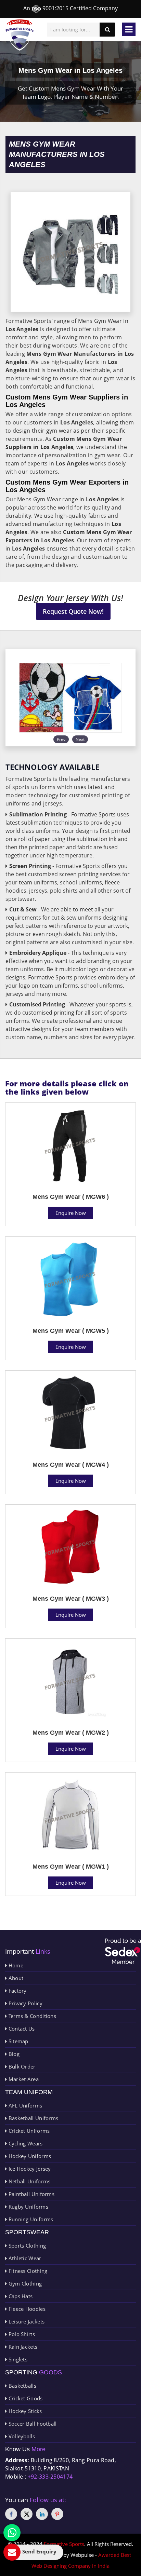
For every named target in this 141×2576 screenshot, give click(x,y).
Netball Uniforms (29, 2181)
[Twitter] (27, 2514)
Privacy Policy (25, 2003)
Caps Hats (20, 2296)
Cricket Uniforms (28, 2131)
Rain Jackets (22, 2347)
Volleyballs (21, 2436)
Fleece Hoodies (26, 2309)
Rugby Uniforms (28, 2207)
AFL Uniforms (24, 2105)
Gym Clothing (24, 2283)
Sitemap (17, 2041)
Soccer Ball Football (32, 2424)
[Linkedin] (42, 2514)
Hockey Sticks (24, 2411)
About (15, 1978)
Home (15, 1965)
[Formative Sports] (20, 35)
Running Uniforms (30, 2219)
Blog (13, 2054)
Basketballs (22, 2386)
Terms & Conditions (31, 2016)
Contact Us (21, 2029)
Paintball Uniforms (31, 2194)
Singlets (17, 2359)
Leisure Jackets (26, 2321)
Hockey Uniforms (29, 2156)
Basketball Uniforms (33, 2118)
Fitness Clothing (27, 2271)
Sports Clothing (26, 2246)
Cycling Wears (25, 2143)
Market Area (23, 2079)
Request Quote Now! (73, 611)
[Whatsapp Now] (12, 2533)
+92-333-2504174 (50, 2477)
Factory (17, 1991)
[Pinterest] (57, 2514)
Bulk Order (21, 2066)
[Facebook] (11, 2514)
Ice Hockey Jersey (29, 2169)
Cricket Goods (25, 2398)
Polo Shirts (21, 2334)
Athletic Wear (24, 2258)
